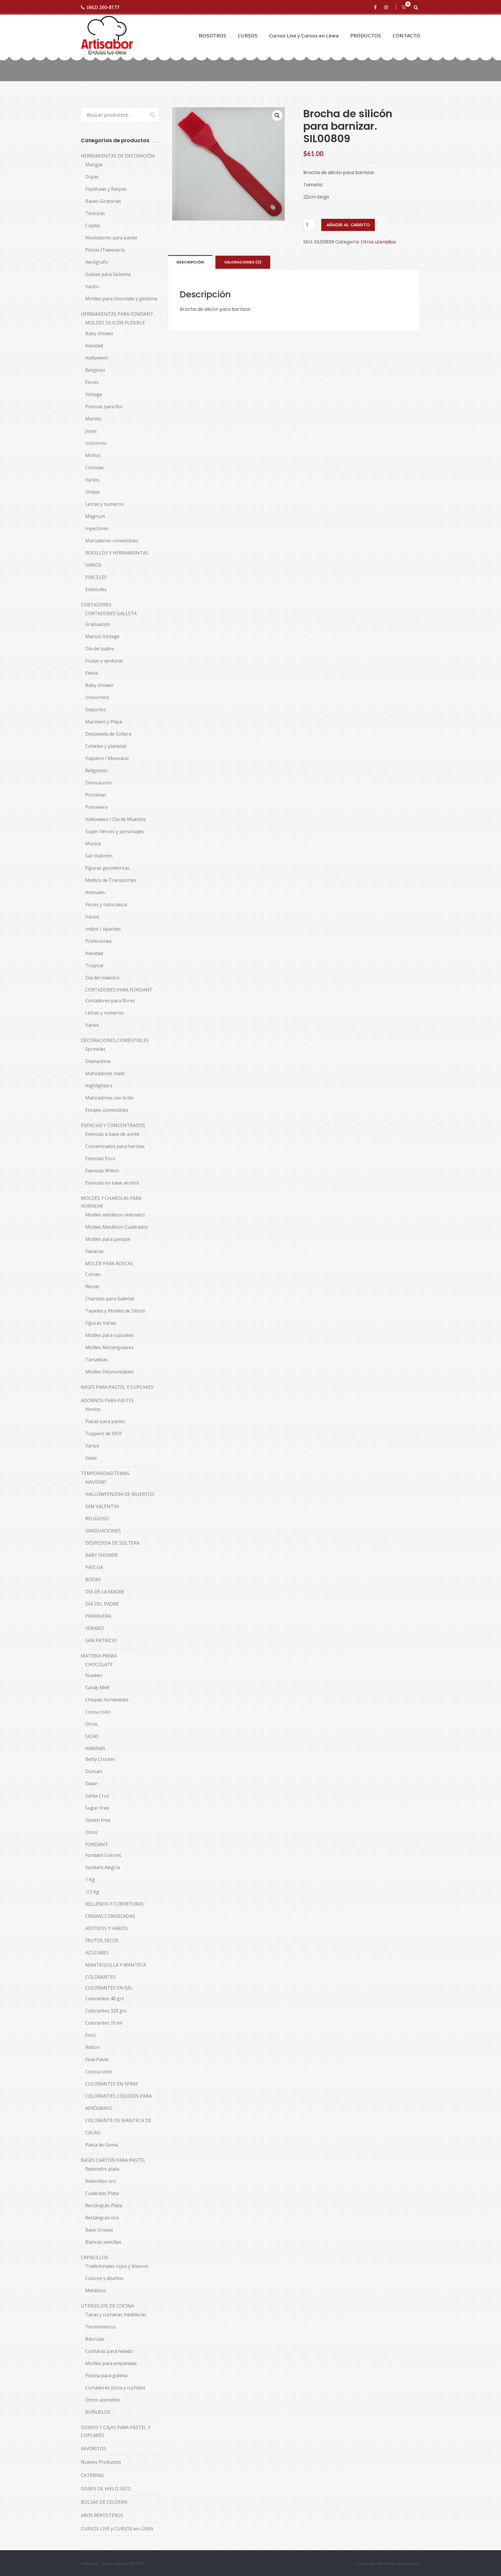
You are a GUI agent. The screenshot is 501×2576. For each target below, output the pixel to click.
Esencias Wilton (102, 1171)
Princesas (96, 795)
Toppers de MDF (104, 1434)
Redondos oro (101, 2181)
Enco (90, 2035)
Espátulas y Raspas (106, 189)
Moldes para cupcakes (109, 1335)
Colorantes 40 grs (105, 1999)
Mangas (94, 165)
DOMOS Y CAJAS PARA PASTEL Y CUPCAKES (116, 2431)
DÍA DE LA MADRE (105, 1592)
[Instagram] (387, 7)
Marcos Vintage (102, 636)
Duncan (94, 1771)
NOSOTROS (212, 36)
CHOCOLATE (99, 1665)
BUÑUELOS (98, 2412)
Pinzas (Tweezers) (105, 250)
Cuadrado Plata (102, 2193)
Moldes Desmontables (110, 1372)
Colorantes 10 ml (104, 2023)
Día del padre (100, 649)
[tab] (190, 262)
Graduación (98, 624)
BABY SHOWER (101, 1555)
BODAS (93, 1579)
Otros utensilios (378, 242)
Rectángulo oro (102, 2218)
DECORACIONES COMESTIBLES (115, 1040)
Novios (93, 1409)
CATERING (92, 2475)
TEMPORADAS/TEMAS (105, 1473)
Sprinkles (95, 1049)
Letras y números (104, 504)
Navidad (94, 346)
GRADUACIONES (103, 1531)
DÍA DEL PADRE (102, 1604)
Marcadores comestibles (112, 541)
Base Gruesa (99, 2230)
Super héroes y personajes (115, 831)
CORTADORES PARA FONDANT (119, 990)
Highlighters (99, 1086)
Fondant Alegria (102, 1867)
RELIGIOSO (97, 1519)
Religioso (95, 370)
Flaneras (95, 1251)
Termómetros (100, 2327)
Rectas (92, 1286)
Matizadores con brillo (110, 1098)
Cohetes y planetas (106, 746)
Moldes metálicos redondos (115, 1215)
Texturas (95, 213)
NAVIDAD (96, 1482)
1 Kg (90, 1880)
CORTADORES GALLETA (111, 613)
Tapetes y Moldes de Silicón (115, 1311)
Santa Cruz (97, 1796)
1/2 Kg (92, 1892)
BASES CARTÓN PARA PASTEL (113, 2160)
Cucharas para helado (109, 2351)
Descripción (190, 262)
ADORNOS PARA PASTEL (108, 1400)
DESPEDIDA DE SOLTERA (112, 1543)
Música (93, 844)
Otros (91, 1724)
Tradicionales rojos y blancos (117, 2266)
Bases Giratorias (103, 201)
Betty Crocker (100, 1759)
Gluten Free (98, 1820)
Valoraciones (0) (243, 262)
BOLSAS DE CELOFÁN (104, 2502)
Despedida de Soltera (108, 734)
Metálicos (96, 2290)
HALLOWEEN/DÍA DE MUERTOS (120, 1494)
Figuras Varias (101, 1323)
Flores (92, 382)
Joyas (91, 431)
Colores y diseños (104, 2278)
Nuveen (94, 1675)
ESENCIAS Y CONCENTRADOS (113, 1125)
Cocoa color (98, 1712)
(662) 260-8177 (103, 7)
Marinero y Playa (104, 722)
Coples (93, 225)
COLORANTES (100, 1977)
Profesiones (98, 941)
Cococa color (99, 2072)
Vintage (94, 394)
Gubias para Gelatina (108, 274)
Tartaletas (97, 1360)
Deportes (96, 710)
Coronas (95, 467)
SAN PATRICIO (101, 1640)
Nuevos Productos (101, 2462)
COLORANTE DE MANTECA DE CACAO (118, 2126)
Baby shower (99, 333)
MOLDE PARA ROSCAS (109, 1263)
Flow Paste (97, 2059)
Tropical (94, 965)
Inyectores (97, 528)
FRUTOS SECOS (102, 1940)
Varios (92, 286)
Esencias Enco (100, 1158)
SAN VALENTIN (102, 1506)
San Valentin (99, 856)
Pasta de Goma (101, 2145)
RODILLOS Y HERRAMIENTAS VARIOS (117, 559)
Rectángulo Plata (104, 2205)
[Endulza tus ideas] (107, 36)
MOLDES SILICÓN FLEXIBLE (115, 323)
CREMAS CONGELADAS (110, 1916)
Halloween (97, 358)
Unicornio (96, 443)
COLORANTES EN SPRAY (112, 2084)
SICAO (92, 1736)
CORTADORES (96, 605)
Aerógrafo (97, 262)
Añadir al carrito (348, 225)
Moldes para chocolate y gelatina (121, 299)
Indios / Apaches (103, 929)
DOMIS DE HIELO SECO (106, 2489)
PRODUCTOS (366, 36)
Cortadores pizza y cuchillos (115, 2388)
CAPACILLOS (95, 2257)
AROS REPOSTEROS (102, 2515)
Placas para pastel (105, 1421)
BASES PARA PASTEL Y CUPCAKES (117, 1387)
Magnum (95, 516)
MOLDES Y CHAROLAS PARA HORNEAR (111, 1202)
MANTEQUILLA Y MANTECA (116, 1965)
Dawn (91, 1783)
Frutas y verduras (104, 661)
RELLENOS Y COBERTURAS (114, 1904)
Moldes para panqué (108, 1239)
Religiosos (96, 770)
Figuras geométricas (107, 868)
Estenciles (96, 589)
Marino (93, 419)
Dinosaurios (99, 783)
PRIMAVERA (98, 1616)
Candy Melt (97, 1687)
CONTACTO (406, 36)
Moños (93, 455)
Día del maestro (102, 978)
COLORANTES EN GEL (109, 1988)
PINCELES (96, 577)
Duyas (92, 177)
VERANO (95, 1628)
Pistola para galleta (106, 2375)
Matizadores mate (105, 1073)
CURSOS (248, 36)
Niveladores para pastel (111, 238)
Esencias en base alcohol (112, 1183)
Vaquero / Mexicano (107, 758)
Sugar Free (97, 1808)
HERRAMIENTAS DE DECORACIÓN (118, 156)
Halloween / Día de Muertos (116, 819)
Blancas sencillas (103, 2242)
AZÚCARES (97, 1953)
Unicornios (97, 697)
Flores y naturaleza (106, 905)
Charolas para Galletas (110, 1299)
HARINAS (95, 1748)
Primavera (96, 807)
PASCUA (94, 1567)
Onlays (93, 492)
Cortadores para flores (110, 1001)
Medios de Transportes (111, 880)
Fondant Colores (103, 1855)
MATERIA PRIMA (99, 1656)
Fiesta (92, 673)
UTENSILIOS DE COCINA (107, 2306)
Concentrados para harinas (115, 1146)
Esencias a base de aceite (112, 1134)
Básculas (95, 2339)
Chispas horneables (107, 1700)
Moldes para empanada (111, 2363)
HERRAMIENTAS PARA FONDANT (117, 314)
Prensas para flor (104, 407)
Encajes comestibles (107, 1110)
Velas (91, 1458)
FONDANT (97, 1844)
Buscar (150, 115)
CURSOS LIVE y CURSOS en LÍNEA (117, 2529)
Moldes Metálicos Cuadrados (117, 1227)
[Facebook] (376, 7)
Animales (95, 892)
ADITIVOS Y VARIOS (107, 1928)
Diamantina (98, 1061)
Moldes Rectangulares (109, 1347)
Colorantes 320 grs (106, 2011)
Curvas (93, 1274)
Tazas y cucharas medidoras (116, 2315)
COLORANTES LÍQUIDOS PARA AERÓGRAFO (118, 2102)
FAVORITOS (94, 2449)
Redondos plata (102, 2169)
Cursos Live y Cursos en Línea (304, 36)
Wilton (92, 2047)
